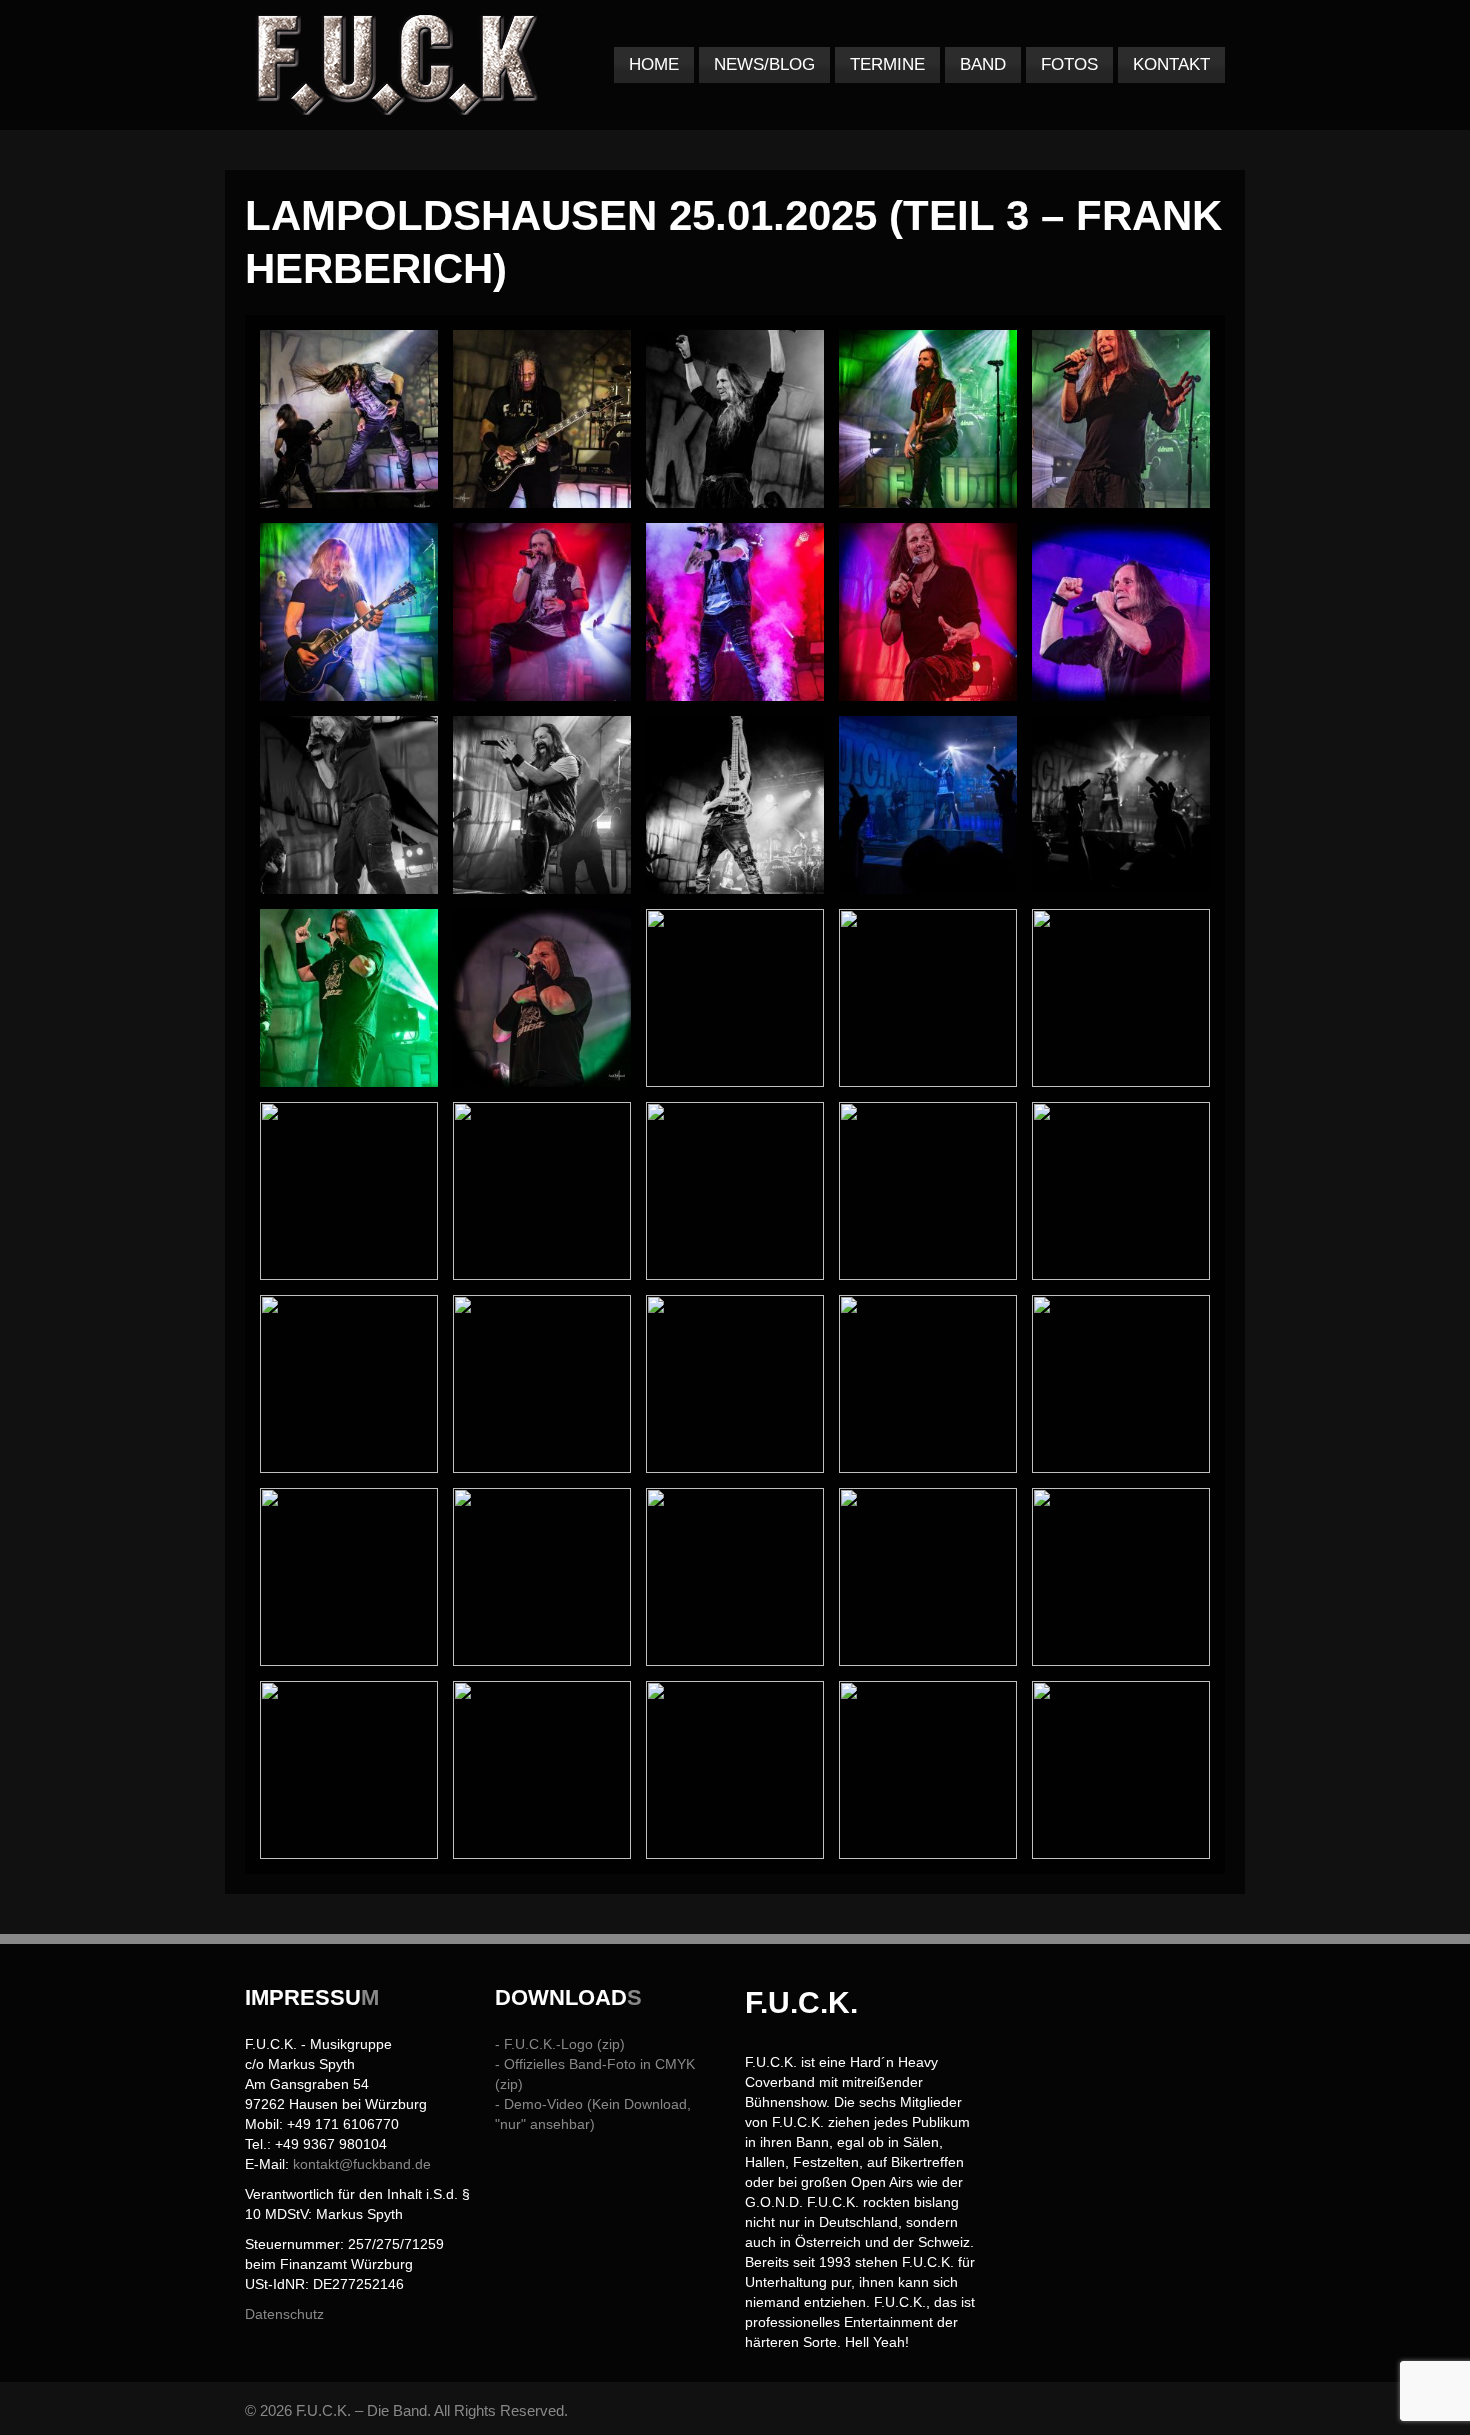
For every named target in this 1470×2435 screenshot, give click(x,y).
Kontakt (1171, 64)
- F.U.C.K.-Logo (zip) (560, 2044)
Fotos (1069, 64)
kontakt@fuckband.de (362, 2164)
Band (983, 64)
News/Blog (764, 64)
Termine (887, 64)
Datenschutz (284, 2314)
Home (654, 64)
